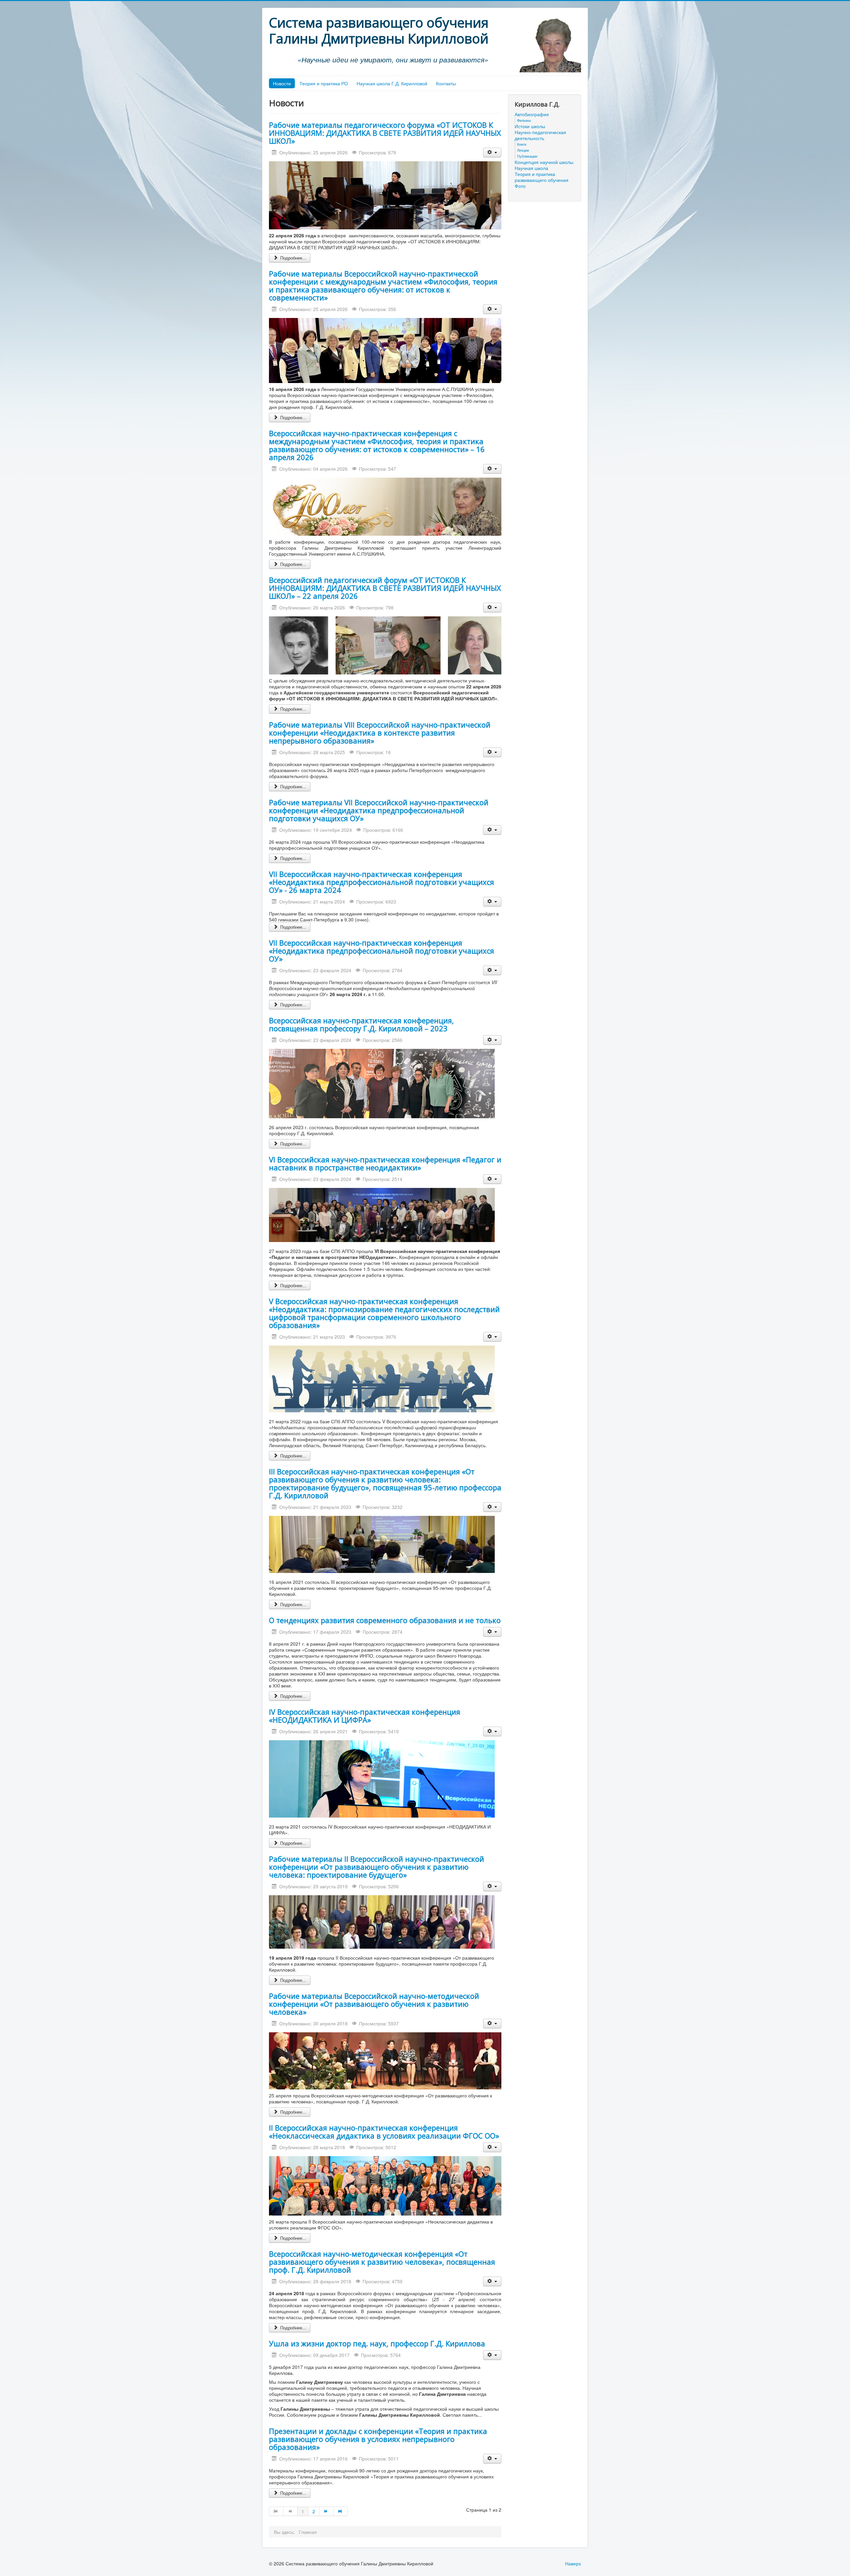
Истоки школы (530, 126)
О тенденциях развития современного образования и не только (385, 1620)
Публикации (527, 156)
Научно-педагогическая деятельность (540, 135)
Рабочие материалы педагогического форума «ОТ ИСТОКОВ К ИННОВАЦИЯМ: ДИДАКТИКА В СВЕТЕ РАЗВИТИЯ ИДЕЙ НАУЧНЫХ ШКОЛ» (385, 133)
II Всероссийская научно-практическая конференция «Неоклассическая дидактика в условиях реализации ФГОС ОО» (384, 2132)
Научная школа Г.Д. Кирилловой (392, 83)
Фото (520, 186)
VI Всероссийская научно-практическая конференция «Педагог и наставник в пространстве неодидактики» (385, 1163)
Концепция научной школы (544, 162)
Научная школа (531, 168)
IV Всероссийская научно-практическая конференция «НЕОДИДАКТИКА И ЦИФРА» (365, 1716)
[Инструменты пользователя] (492, 153)
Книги (522, 144)
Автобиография (532, 114)
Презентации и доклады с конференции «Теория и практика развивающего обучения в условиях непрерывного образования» (378, 2439)
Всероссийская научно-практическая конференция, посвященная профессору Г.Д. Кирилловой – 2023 (361, 1024)
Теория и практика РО (324, 83)
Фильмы (524, 120)
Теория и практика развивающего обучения (542, 177)
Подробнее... (293, 258)
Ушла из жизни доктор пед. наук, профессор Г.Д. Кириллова (377, 2343)
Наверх (573, 2563)
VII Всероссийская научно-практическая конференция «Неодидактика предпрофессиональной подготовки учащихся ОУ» (382, 951)
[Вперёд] (327, 2511)
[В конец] (341, 2511)
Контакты (446, 83)
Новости (282, 83)
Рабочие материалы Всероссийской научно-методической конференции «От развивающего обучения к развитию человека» (374, 2004)
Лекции (523, 150)
